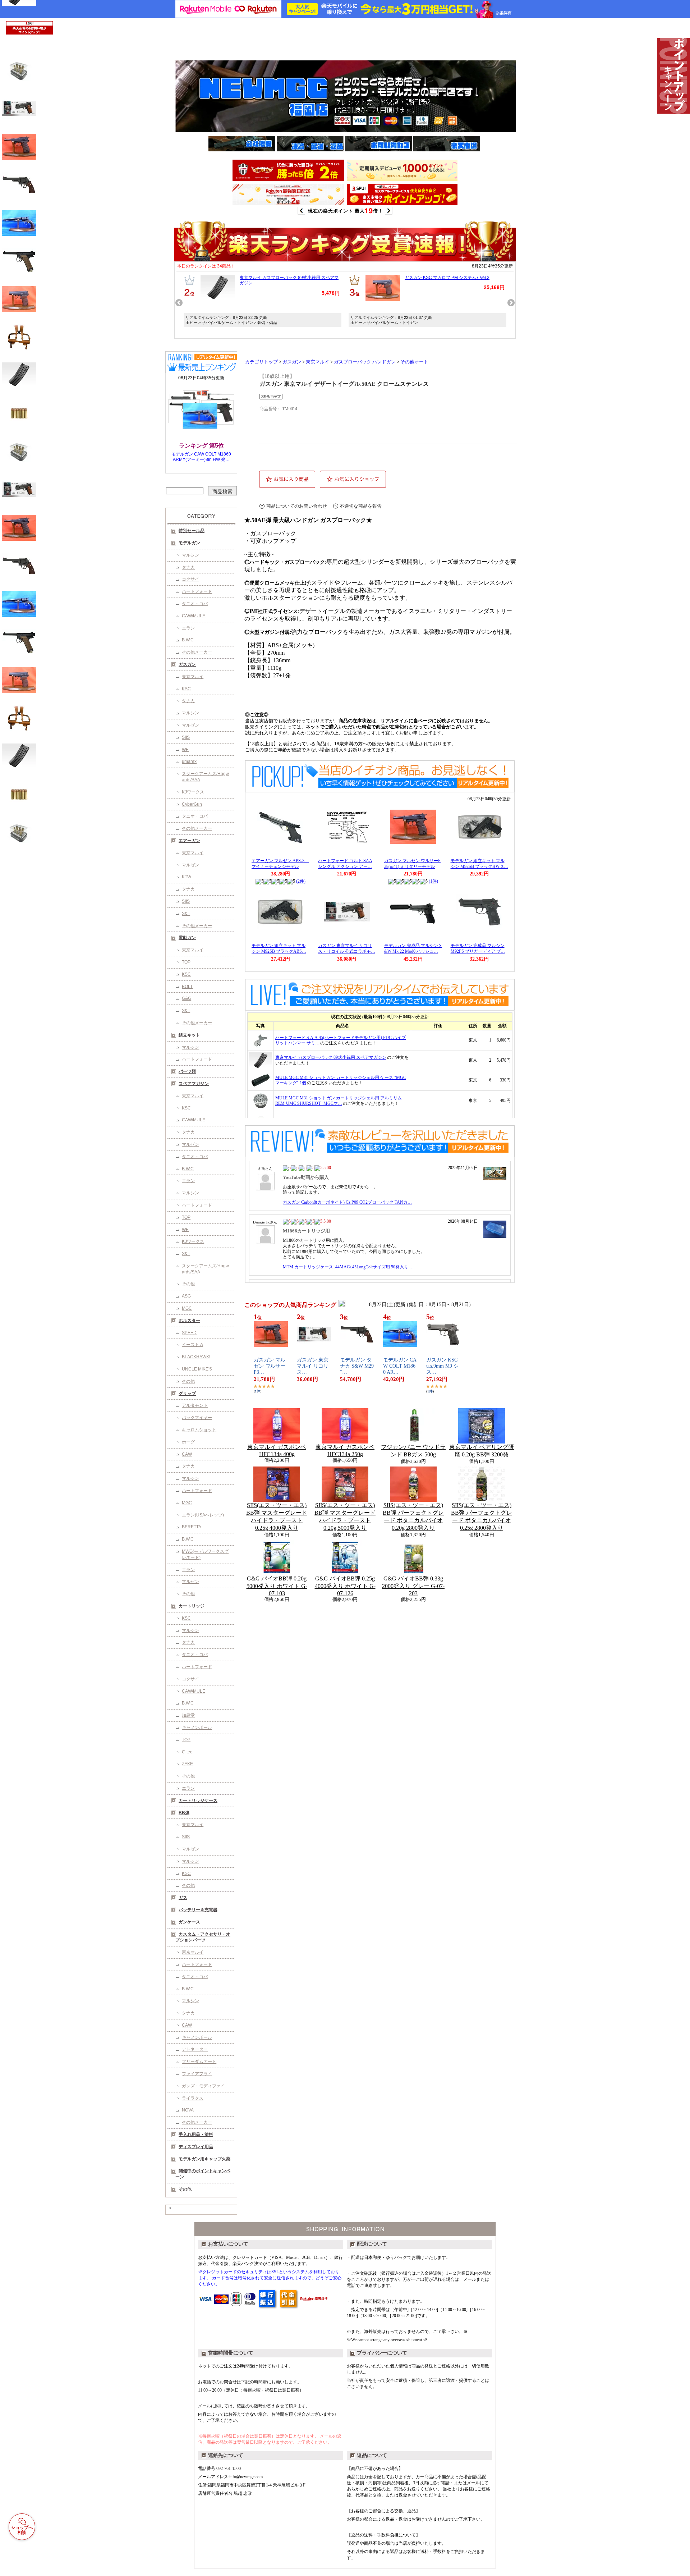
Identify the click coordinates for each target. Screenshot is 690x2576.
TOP (186, 962)
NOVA (188, 2110)
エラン (188, 628)
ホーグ (188, 1442)
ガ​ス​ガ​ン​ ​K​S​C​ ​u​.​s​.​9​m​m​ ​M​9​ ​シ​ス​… (443, 1366)
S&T (186, 914)
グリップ (187, 1394)
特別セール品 (192, 531)
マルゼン (190, 725)
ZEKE (187, 1764)
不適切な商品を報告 (361, 506)
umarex (189, 761)
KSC (186, 689)
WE (185, 750)
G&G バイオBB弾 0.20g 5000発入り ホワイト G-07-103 (277, 1586)
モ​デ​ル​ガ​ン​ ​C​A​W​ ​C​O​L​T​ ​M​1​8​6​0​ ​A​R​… (400, 1366)
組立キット (189, 1035)
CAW (187, 1454)
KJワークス (193, 792)
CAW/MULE (194, 616)
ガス (183, 1898)
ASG (186, 1296)
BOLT (187, 987)
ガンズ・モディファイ (203, 2086)
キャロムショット (199, 1430)
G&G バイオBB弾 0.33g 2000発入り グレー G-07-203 (413, 1586)
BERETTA (192, 1527)
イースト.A (192, 1345)
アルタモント (195, 1405)
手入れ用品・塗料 (196, 2135)
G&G (187, 998)
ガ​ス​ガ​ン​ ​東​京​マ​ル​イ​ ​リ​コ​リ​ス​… (313, 1366)
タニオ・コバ (195, 604)
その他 (188, 1284)
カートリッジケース (198, 1801)
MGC (187, 1308)
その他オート (414, 362)
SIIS (186, 737)
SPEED (189, 1333)
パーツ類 (187, 1071)
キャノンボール (197, 1728)
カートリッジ (192, 1606)
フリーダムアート (199, 2062)
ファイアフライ (197, 2074)
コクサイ (190, 579)
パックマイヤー (197, 1418)
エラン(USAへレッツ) (203, 1515)
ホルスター (189, 1321)
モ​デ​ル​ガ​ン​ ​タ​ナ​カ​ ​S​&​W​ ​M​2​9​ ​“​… (357, 1366)
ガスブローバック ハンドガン (365, 362)
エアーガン (189, 841)
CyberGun (192, 804)
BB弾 (184, 1813)
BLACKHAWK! (196, 1357)
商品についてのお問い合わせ (297, 506)
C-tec (187, 1752)
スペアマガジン (194, 1084)
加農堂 (188, 1715)
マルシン (190, 555)
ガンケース (189, 1922)
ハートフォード (197, 591)
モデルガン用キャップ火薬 (204, 2159)
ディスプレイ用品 (196, 2147)
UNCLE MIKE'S (197, 1369)
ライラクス (193, 2098)
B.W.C (188, 640)
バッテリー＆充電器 (198, 1910)
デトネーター (195, 2049)
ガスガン (187, 664)
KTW (187, 877)
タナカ (188, 567)
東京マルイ (193, 677)
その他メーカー (197, 652)
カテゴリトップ (261, 362)
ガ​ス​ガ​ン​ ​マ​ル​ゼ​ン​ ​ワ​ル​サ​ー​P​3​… (270, 1366)
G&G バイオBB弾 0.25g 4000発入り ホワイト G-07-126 (345, 1586)
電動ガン (187, 938)
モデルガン (189, 543)
